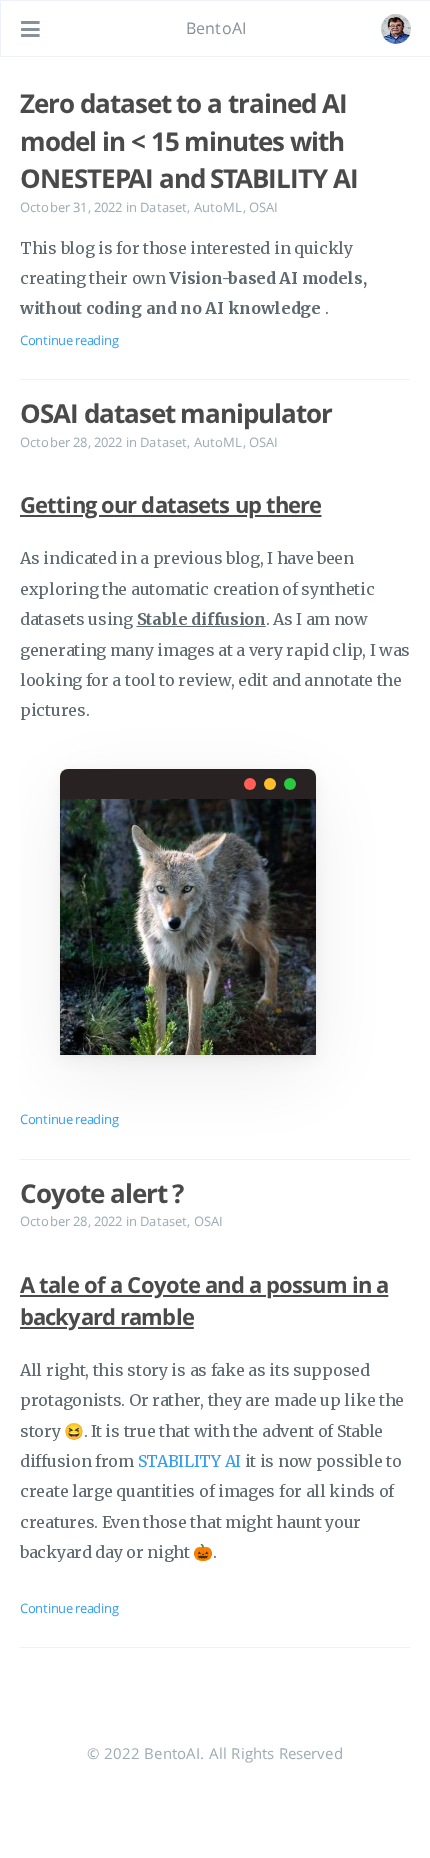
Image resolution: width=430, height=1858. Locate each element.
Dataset (163, 207)
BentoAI (216, 28)
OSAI (264, 207)
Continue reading (69, 340)
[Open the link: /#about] (396, 29)
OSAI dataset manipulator (176, 413)
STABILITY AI (189, 1461)
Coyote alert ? (101, 1193)
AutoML (218, 207)
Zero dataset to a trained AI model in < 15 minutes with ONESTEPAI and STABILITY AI (189, 140)
